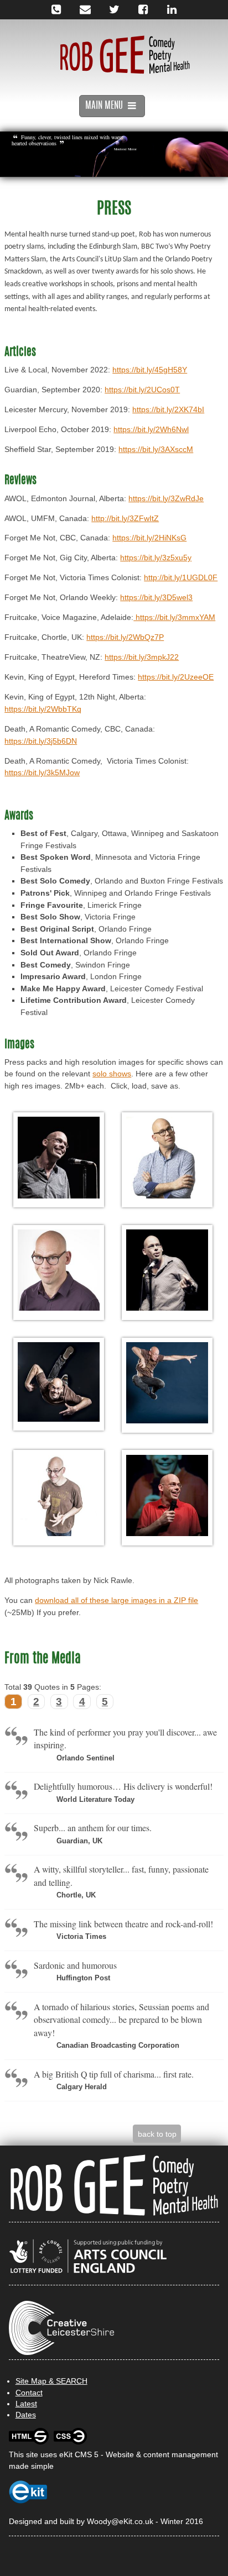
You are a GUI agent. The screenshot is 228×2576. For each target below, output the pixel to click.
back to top (157, 2134)
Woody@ (103, 2521)
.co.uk (143, 2521)
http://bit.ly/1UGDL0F (181, 577)
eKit (126, 2521)
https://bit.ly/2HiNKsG (149, 538)
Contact (29, 2393)
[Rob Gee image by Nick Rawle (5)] (59, 1384)
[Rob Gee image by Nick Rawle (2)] (167, 1159)
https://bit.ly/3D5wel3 (156, 597)
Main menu (105, 106)
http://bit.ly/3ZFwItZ (125, 518)
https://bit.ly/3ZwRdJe (166, 498)
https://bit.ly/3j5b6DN (41, 741)
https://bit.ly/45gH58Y (150, 370)
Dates (26, 2415)
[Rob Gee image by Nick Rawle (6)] (167, 1384)
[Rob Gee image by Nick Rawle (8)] (167, 1497)
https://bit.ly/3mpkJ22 (142, 657)
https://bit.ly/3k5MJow (42, 772)
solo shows (112, 1074)
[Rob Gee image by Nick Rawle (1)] (59, 1159)
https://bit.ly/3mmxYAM (174, 617)
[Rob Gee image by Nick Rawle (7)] (59, 1497)
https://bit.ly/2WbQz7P (125, 637)
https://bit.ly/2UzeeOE (176, 677)
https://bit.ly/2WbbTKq (43, 709)
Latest (26, 2404)
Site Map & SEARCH (51, 2381)
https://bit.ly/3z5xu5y (156, 558)
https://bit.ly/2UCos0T (142, 390)
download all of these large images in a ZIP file (116, 1600)
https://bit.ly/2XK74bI (168, 409)
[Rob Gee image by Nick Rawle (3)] (59, 1272)
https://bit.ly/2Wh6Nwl (151, 429)
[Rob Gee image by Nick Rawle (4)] (167, 1272)
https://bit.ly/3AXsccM (156, 449)
